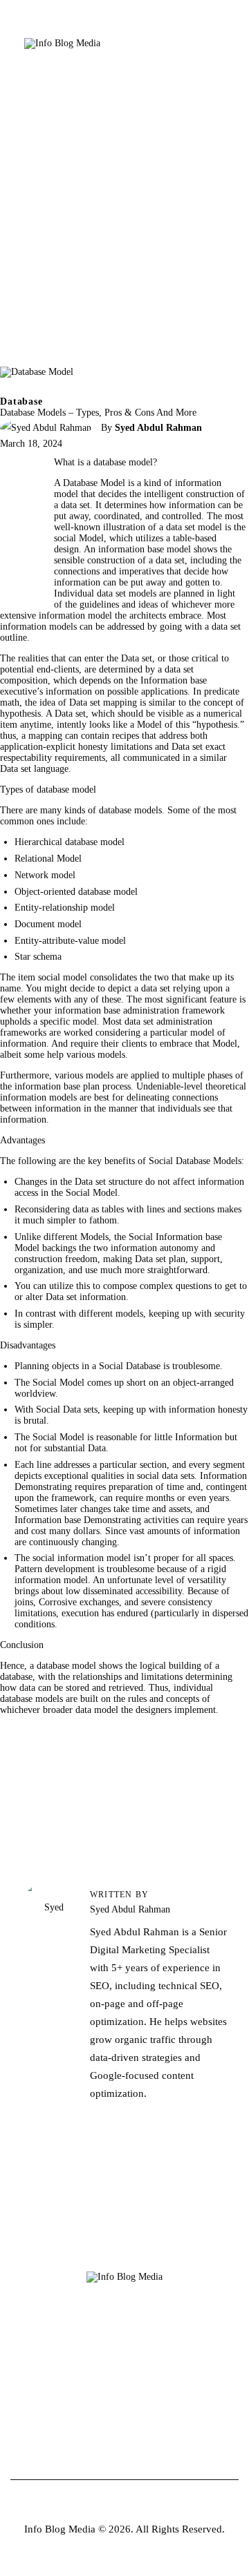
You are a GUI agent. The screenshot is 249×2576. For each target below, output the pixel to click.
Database (21, 401)
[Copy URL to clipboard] (17, 574)
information (23, 1044)
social (148, 1476)
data (220, 627)
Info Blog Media (60, 2529)
